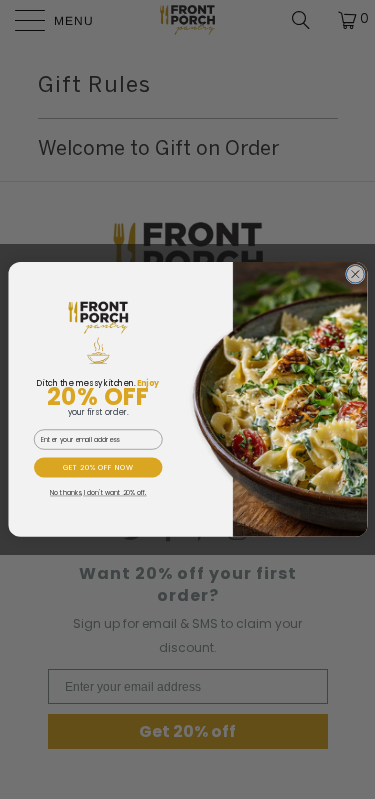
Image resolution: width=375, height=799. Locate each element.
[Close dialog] (355, 274)
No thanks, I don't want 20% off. (97, 493)
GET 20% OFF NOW (97, 467)
